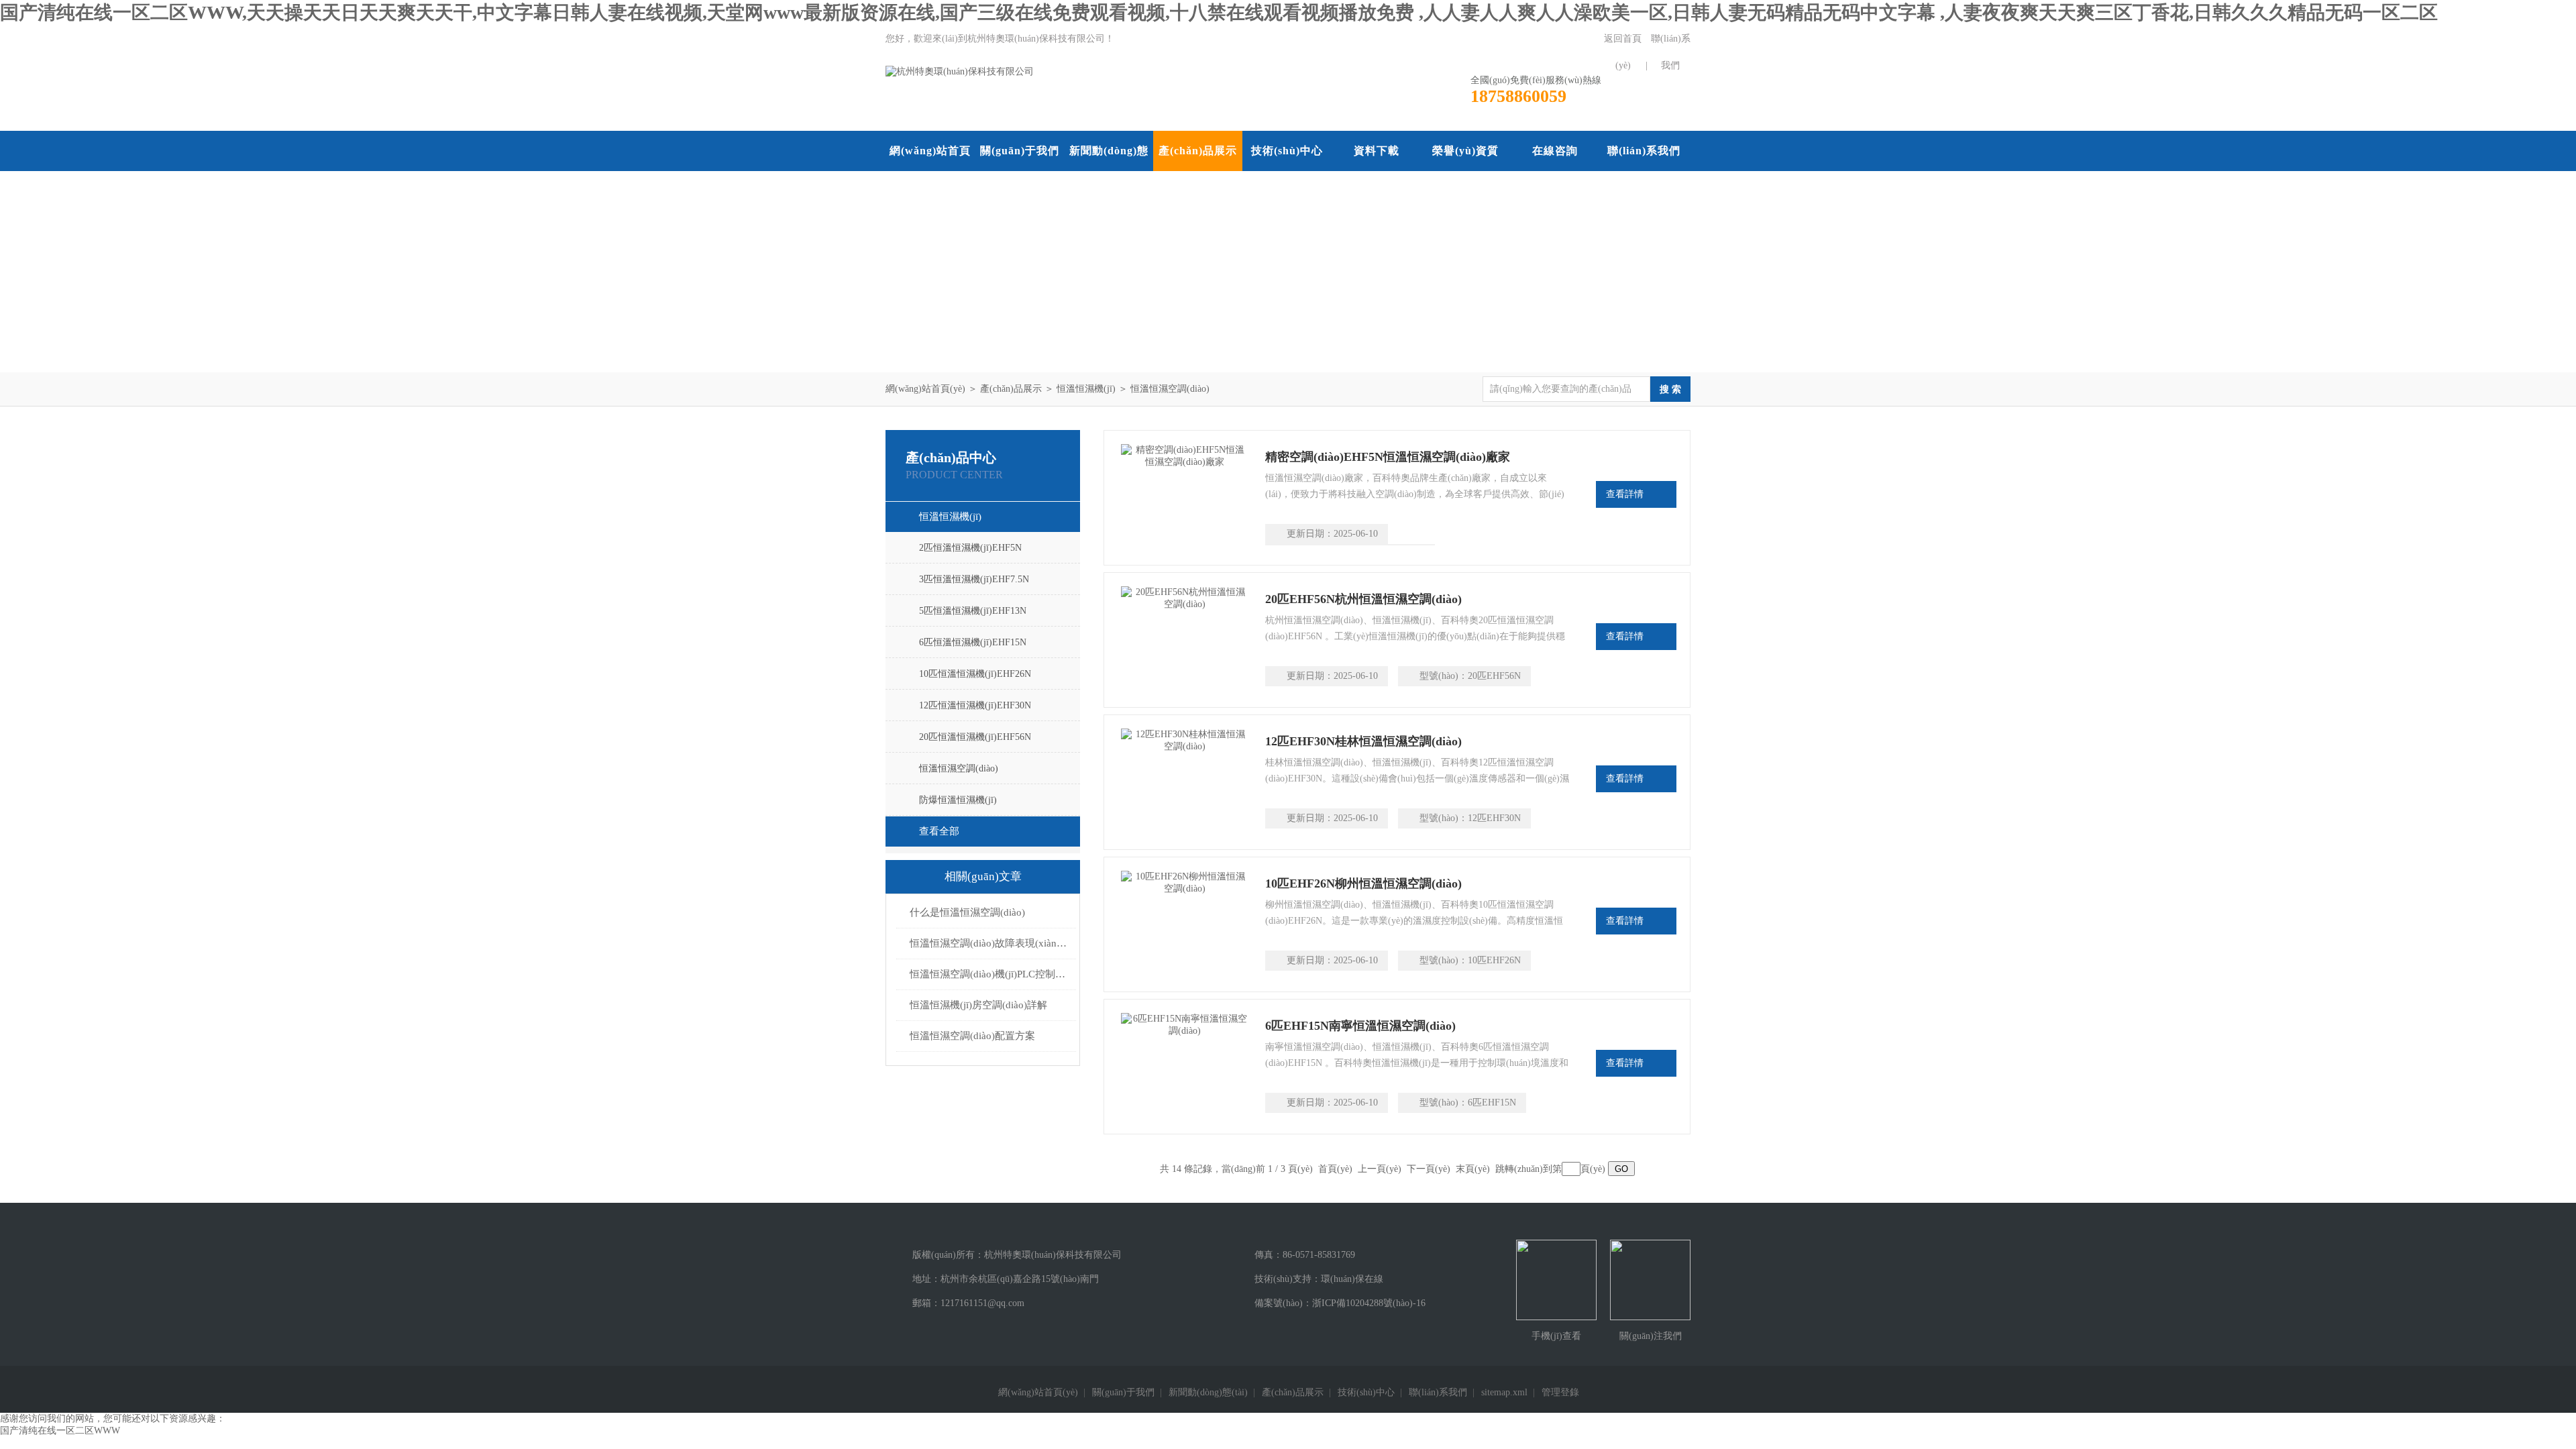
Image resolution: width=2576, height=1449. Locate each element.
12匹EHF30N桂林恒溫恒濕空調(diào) (1363, 741)
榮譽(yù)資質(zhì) (1465, 171)
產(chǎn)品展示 (1198, 151)
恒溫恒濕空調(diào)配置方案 (972, 1036)
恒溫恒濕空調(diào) (1170, 389)
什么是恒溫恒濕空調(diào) (967, 912)
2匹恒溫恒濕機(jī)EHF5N (970, 548)
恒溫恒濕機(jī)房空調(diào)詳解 (978, 1005)
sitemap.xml (1504, 1392)
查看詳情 (1625, 494)
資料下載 (1377, 151)
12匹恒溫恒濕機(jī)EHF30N (975, 705)
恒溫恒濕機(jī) (1086, 389)
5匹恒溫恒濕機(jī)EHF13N (973, 611)
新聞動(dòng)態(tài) (1109, 171)
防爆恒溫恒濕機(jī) (958, 800)
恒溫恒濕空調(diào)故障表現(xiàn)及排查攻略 (989, 943)
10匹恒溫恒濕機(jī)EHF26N (975, 674)
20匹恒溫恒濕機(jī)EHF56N (975, 737)
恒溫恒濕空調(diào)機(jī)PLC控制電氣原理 (989, 974)
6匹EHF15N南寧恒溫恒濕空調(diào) (1360, 1026)
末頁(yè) (1473, 1169)
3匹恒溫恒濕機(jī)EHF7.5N (974, 579)
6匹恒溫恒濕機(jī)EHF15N (973, 642)
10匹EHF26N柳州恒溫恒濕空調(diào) (1363, 883)
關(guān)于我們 (1020, 151)
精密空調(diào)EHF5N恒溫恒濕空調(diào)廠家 (1388, 457)
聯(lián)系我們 (1671, 52)
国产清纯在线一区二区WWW (60, 1431)
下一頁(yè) (1429, 1169)
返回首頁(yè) (1623, 52)
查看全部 (939, 831)
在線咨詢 (1555, 151)
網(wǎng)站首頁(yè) (930, 171)
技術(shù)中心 (1287, 151)
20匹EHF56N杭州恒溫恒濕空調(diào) (1363, 599)
